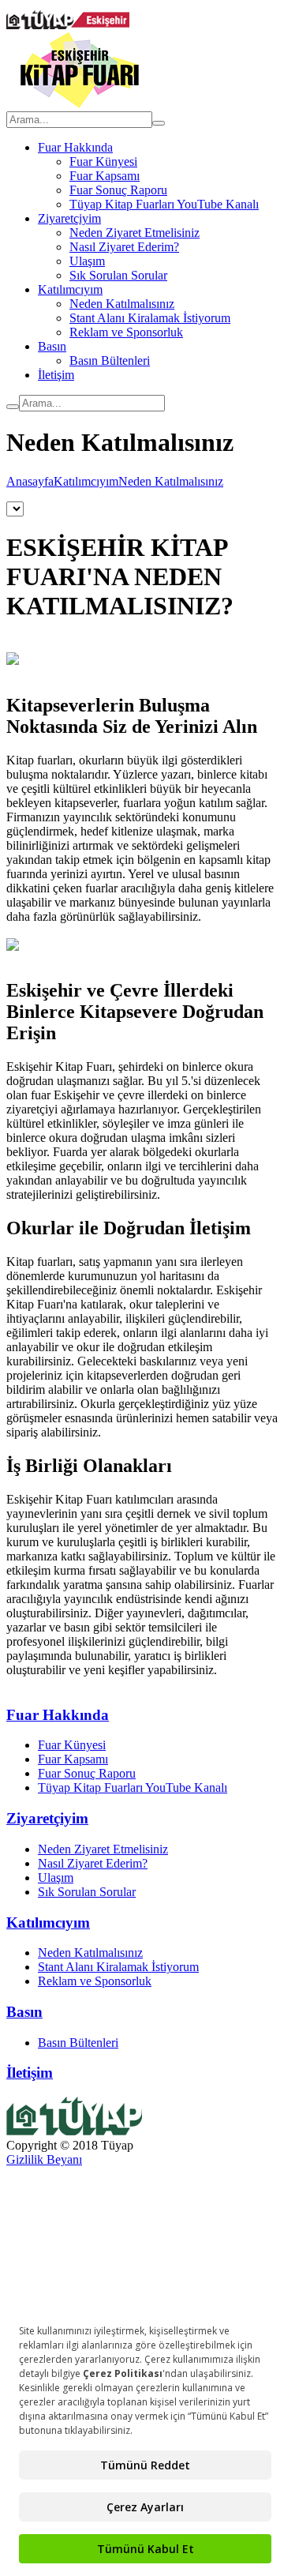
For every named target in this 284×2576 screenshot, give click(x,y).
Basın (52, 346)
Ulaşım (87, 261)
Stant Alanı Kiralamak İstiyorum (150, 318)
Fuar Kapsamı (105, 176)
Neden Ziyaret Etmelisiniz (135, 233)
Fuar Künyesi (103, 161)
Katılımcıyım (70, 289)
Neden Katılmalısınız (122, 304)
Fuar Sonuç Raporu (118, 190)
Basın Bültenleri (110, 360)
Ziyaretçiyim (69, 218)
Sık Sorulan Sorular (118, 275)
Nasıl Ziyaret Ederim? (124, 247)
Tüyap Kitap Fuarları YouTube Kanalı (164, 204)
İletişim (56, 375)
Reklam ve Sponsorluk (126, 332)
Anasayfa (30, 481)
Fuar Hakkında (75, 147)
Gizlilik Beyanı (44, 2159)
